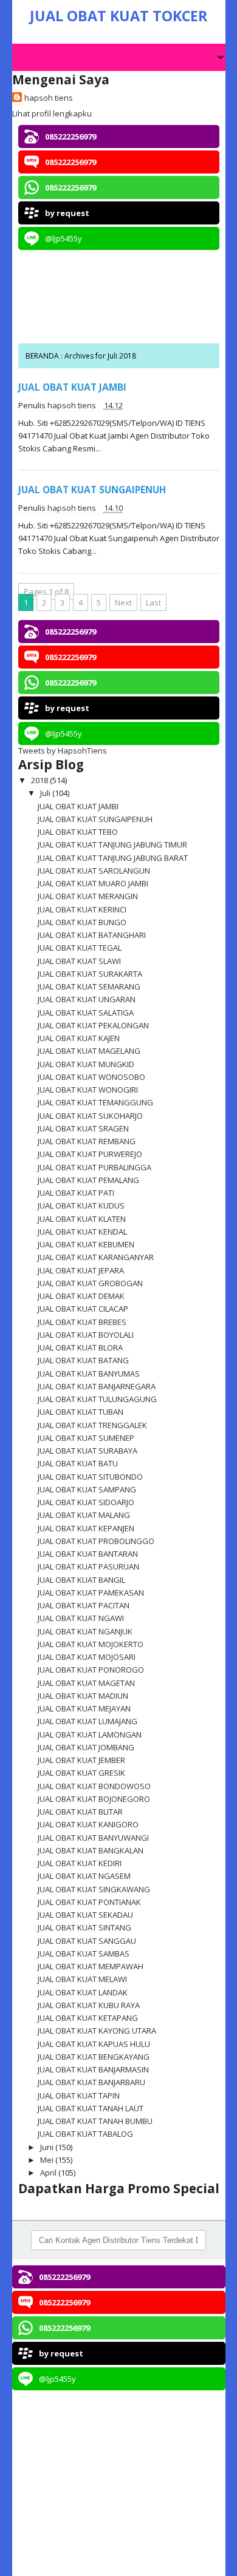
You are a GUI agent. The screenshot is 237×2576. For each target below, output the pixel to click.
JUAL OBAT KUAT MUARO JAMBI (93, 883)
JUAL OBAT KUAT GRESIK (81, 1773)
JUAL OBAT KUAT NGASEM (84, 1876)
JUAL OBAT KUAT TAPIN (79, 2096)
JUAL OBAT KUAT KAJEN (79, 1038)
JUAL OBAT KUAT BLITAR (80, 1812)
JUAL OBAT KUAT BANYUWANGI (93, 1838)
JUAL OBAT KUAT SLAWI (79, 961)
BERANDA (43, 356)
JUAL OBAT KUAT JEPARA (81, 1270)
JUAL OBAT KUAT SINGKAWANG (94, 1889)
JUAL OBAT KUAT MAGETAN (86, 1683)
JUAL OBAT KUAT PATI (76, 1193)
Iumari (141, 2562)
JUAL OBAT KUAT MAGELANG (89, 1051)
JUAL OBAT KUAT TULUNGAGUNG (97, 1399)
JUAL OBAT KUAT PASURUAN (88, 1566)
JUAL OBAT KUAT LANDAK (83, 1992)
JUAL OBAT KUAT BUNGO (82, 922)
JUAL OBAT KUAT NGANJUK (85, 1631)
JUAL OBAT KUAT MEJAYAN (84, 1708)
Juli (46, 793)
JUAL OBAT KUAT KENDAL (82, 1232)
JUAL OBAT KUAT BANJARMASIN (93, 2069)
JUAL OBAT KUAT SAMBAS (84, 1954)
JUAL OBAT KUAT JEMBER (81, 1760)
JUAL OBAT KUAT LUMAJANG (88, 1721)
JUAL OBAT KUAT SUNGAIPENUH (92, 490)
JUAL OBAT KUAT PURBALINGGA (94, 1167)
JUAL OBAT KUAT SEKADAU (85, 1915)
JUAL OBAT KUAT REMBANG (87, 1141)
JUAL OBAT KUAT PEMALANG (88, 1180)
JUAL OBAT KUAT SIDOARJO (86, 1502)
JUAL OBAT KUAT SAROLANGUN (94, 871)
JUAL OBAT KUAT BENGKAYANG (94, 2057)
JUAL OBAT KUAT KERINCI (82, 909)
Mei (48, 2160)
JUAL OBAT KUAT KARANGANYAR (96, 1257)
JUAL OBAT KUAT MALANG (84, 1515)
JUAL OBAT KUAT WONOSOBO (91, 1077)
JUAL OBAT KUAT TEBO (78, 832)
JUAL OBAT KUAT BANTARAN (88, 1554)
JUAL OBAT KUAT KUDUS (81, 1205)
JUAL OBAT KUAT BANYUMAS (89, 1374)
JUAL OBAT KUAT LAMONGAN (90, 1735)
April (49, 2173)
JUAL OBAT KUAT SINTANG (84, 1927)
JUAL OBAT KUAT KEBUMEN (86, 1244)
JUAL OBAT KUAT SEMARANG (89, 986)
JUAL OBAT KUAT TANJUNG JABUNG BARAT (113, 858)
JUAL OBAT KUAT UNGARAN (87, 999)
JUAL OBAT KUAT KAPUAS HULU (94, 2044)
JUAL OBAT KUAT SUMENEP (86, 1438)
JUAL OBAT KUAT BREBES (82, 1322)
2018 (40, 780)
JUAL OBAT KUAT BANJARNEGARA (97, 1386)
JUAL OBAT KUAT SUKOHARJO (90, 1116)
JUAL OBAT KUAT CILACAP (83, 1309)
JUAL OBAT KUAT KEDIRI (80, 1863)
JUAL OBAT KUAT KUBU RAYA (89, 2005)
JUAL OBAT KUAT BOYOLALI (86, 1335)
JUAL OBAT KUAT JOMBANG (86, 1747)
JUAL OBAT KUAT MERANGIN (88, 896)
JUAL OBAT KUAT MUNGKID (86, 1064)
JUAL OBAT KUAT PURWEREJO (90, 1154)
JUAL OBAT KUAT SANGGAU (87, 1941)
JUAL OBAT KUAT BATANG (83, 1360)
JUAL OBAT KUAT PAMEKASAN (91, 1593)
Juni (48, 2147)
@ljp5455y (64, 238)
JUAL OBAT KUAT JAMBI (72, 387)
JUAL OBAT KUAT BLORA (80, 1347)
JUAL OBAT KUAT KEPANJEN (86, 1528)
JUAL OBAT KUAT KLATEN (82, 1219)
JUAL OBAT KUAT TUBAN (81, 1412)
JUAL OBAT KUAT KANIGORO (88, 1824)
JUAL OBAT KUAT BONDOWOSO (94, 1786)
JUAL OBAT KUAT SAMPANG (87, 1489)
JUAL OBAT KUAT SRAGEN (83, 1128)
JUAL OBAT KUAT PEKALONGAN (93, 1025)
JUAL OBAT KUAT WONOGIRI (88, 1090)
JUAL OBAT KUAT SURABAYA (88, 1451)
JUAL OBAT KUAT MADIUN (83, 1696)
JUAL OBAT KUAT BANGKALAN (91, 1850)
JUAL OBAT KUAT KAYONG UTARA (97, 2031)
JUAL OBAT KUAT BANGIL (81, 1580)
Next (123, 602)
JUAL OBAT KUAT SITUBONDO (90, 1477)
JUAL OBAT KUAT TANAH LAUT (91, 2108)
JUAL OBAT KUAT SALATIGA (86, 1013)
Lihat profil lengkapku (52, 113)
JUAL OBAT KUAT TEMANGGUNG (95, 1102)
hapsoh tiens (49, 98)
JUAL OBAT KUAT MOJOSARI (87, 1657)
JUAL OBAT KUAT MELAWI (82, 1979)
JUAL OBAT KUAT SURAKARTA (90, 974)
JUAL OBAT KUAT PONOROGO (91, 1670)
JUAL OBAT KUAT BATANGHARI (92, 935)
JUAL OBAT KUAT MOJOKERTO (91, 1644)
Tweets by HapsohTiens (63, 750)
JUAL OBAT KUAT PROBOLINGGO (96, 1541)
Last (153, 602)
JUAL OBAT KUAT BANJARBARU (91, 2082)
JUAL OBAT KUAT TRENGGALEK (92, 1425)
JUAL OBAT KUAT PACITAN (84, 1605)
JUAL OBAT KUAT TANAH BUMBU (95, 2121)
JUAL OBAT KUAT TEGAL (80, 948)
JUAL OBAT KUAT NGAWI (81, 1618)
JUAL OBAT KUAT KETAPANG (88, 2018)
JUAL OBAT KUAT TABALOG (85, 2134)
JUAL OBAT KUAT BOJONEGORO (94, 1799)
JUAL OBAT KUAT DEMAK (81, 1296)
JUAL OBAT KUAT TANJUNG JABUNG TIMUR (112, 845)
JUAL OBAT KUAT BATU (78, 1463)
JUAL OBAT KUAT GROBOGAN (90, 1283)
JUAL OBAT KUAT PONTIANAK (89, 1902)
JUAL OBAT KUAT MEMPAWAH (91, 1966)
